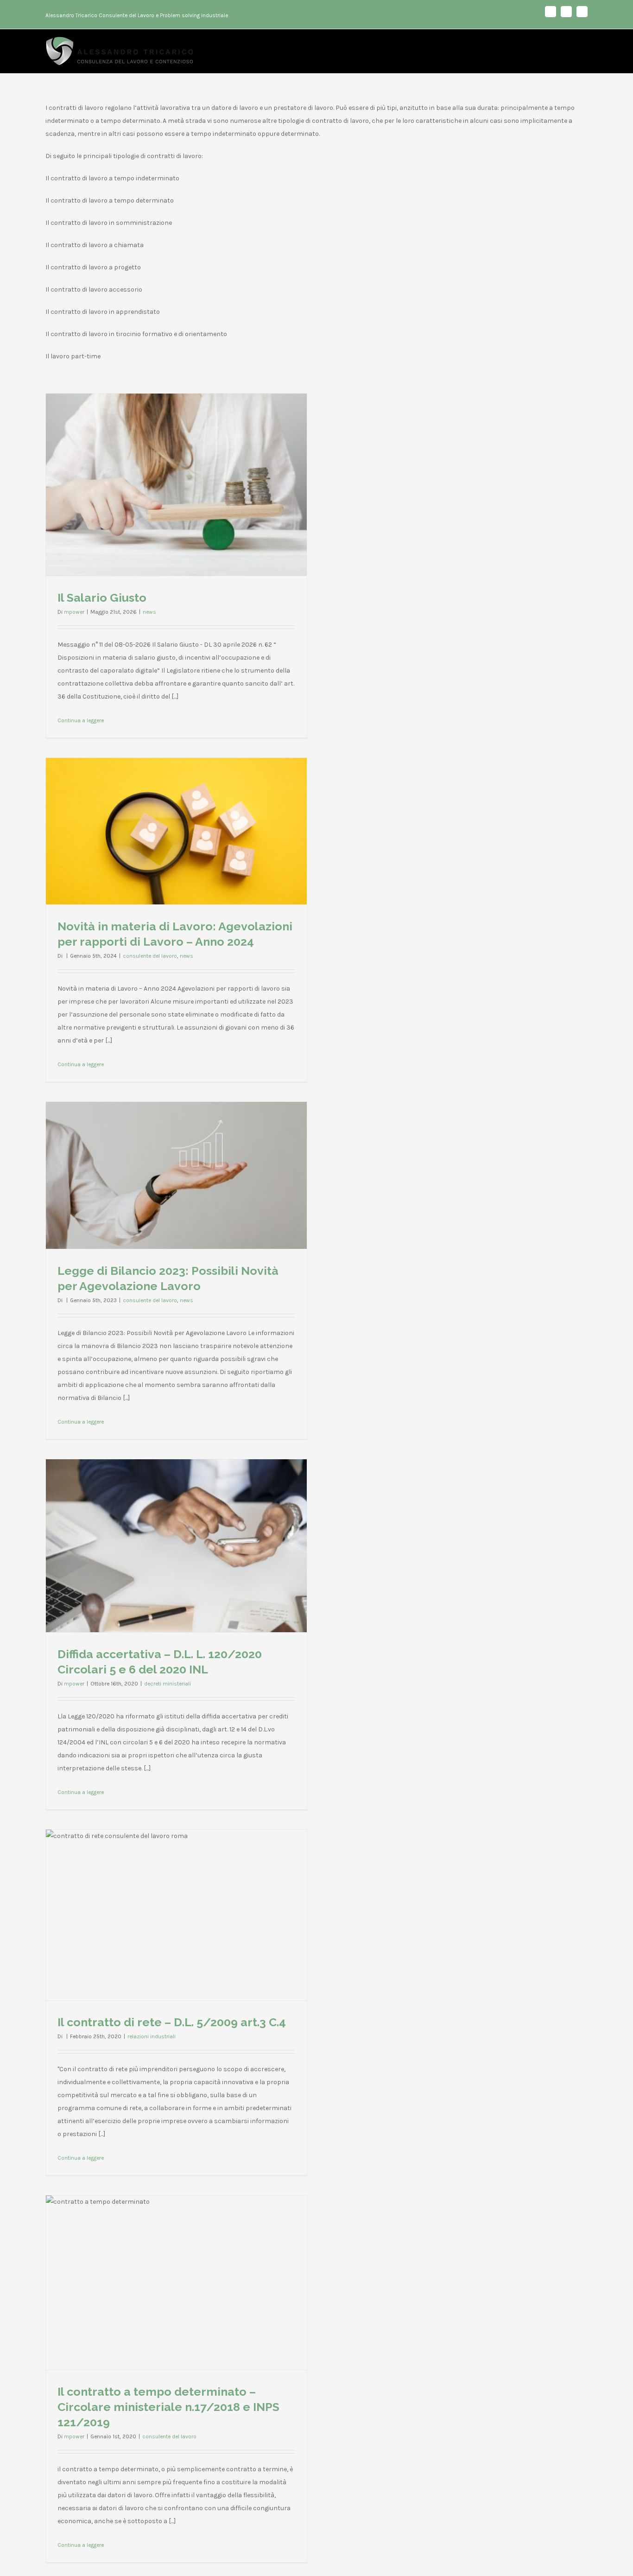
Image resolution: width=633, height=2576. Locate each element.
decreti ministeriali (168, 1684)
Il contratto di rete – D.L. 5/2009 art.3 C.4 (172, 2022)
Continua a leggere (81, 720)
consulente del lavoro (150, 956)
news (149, 612)
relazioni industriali (152, 2036)
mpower (74, 612)
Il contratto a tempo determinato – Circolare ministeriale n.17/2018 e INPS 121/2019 (168, 2407)
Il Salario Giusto (102, 598)
